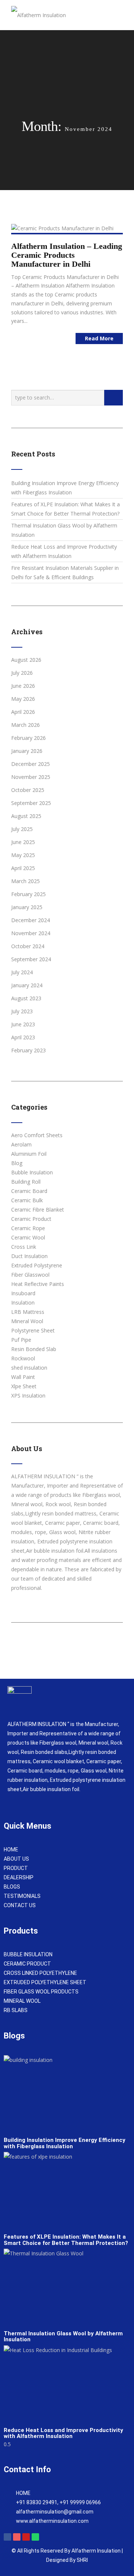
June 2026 (23, 686)
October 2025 (28, 790)
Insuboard (23, 1293)
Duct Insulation (29, 1256)
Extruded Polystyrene (37, 1265)
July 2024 (22, 972)
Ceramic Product (31, 1219)
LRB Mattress (28, 1312)
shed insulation (29, 1368)
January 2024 (27, 985)
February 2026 (28, 738)
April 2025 (23, 868)
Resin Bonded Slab (34, 1349)
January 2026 (27, 751)
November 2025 (31, 777)
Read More (99, 338)
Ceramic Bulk (27, 1200)
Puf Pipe (21, 1340)
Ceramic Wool (28, 1237)
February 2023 (28, 1050)
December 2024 (31, 920)
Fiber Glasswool (30, 1275)
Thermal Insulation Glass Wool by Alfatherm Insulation (63, 2337)
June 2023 (23, 1024)
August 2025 (26, 816)
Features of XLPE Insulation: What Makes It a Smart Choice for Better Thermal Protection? (66, 2240)
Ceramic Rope (28, 1228)
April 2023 (23, 1037)
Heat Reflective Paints (38, 1284)
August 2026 (26, 660)
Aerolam (21, 1144)
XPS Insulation (28, 1396)
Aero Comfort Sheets (37, 1135)
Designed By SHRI (67, 2560)
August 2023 (26, 998)
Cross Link (24, 1247)
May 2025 (23, 855)
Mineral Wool (27, 1321)
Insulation (23, 1303)
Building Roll (26, 1182)
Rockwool (23, 1358)
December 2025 (31, 764)
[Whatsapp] (35, 2537)
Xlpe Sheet (24, 1386)
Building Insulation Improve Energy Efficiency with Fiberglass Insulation (65, 2143)
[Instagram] (17, 2537)
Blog (17, 1163)
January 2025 (27, 907)
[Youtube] (26, 2537)
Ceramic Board (29, 1191)
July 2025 (22, 829)
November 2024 (31, 933)
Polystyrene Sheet (33, 1330)
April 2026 (23, 712)
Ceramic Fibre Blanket (38, 1210)
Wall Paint (23, 1377)
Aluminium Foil (29, 1154)
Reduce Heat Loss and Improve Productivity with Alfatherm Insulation (63, 2433)
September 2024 (31, 959)
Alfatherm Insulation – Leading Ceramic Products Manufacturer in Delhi (67, 255)
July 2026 (22, 673)
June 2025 (23, 842)
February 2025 (28, 894)
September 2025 (31, 803)
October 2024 (28, 946)
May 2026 (23, 699)
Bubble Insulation (32, 1172)
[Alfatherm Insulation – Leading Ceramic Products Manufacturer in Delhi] (62, 228)
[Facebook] (7, 2537)
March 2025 (25, 881)
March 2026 (25, 725)
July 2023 (22, 1011)
